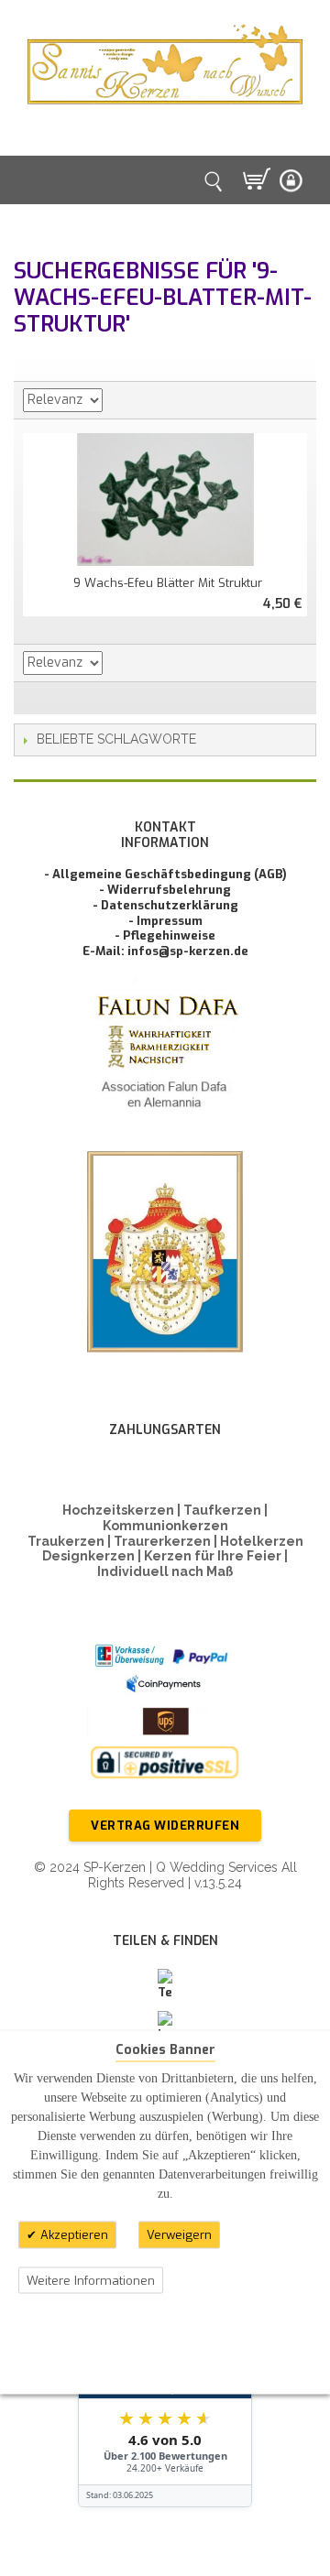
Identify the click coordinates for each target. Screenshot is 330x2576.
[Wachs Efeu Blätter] (165, 500)
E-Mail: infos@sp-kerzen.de (165, 951)
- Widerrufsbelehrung (165, 890)
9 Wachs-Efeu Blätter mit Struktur (168, 583)
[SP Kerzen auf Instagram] (165, 2027)
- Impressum (165, 921)
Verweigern (179, 2235)
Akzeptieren (72, 2235)
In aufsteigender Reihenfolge (119, 400)
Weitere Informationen (91, 2280)
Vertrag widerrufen (165, 1826)
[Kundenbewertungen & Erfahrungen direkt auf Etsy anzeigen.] (165, 2398)
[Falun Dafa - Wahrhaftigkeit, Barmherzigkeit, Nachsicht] (165, 1055)
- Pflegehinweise (165, 935)
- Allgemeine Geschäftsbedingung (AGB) (165, 874)
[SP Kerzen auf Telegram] (165, 1985)
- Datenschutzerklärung (165, 905)
